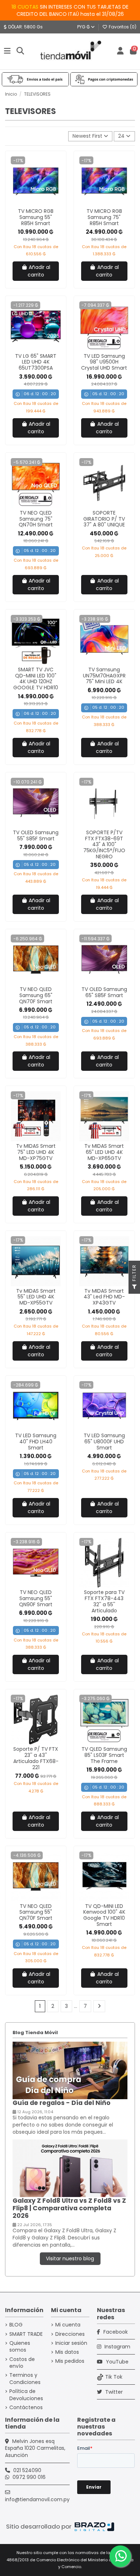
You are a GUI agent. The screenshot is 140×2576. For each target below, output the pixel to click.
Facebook (115, 2332)
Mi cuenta (68, 2325)
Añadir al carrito (39, 271)
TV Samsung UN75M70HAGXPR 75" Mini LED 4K (104, 676)
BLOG (16, 2325)
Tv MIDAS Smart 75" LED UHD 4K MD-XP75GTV (36, 1152)
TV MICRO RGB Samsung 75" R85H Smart (104, 217)
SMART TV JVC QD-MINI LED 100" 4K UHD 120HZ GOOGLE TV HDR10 (36, 679)
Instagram (117, 2347)
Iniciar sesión (71, 2343)
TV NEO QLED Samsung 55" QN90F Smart (36, 1598)
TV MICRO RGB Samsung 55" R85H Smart (36, 217)
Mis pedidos (70, 2361)
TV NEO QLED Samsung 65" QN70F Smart (36, 995)
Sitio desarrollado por (39, 2526)
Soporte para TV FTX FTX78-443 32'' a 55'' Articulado (104, 1601)
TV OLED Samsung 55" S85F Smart (36, 835)
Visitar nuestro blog (70, 2258)
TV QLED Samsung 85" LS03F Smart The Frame (104, 1755)
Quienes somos (20, 2347)
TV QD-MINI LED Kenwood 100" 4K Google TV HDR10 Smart (104, 1915)
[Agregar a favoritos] (31, 204)
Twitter (113, 2392)
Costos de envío (22, 2363)
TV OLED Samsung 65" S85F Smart (104, 992)
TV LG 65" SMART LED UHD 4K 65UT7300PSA (36, 362)
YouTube (116, 2362)
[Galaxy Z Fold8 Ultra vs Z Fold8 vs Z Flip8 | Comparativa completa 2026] (70, 2168)
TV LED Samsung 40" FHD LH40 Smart (36, 1442)
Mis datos (67, 2352)
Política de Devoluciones (26, 2395)
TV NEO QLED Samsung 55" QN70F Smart (36, 1912)
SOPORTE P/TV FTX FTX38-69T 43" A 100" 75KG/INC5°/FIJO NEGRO (104, 844)
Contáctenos (26, 2408)
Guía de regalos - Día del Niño (62, 2103)
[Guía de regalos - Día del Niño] (70, 2070)
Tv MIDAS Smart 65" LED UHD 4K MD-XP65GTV (104, 1152)
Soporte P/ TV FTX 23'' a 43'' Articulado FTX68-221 (36, 1758)
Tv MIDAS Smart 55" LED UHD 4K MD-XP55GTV (36, 1297)
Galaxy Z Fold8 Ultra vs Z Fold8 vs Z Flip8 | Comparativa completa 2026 (69, 2208)
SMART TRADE (26, 2334)
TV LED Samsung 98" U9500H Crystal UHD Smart (104, 362)
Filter (134, 1274)
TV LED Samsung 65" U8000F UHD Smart (104, 1442)
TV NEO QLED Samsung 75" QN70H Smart (36, 519)
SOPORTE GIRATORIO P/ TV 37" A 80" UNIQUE (104, 519)
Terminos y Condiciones (25, 2379)
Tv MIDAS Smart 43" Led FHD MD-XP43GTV (104, 1297)
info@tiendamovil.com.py (37, 2499)
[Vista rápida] (41, 204)
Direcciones (70, 2334)
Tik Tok (114, 2377)
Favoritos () (122, 27)
